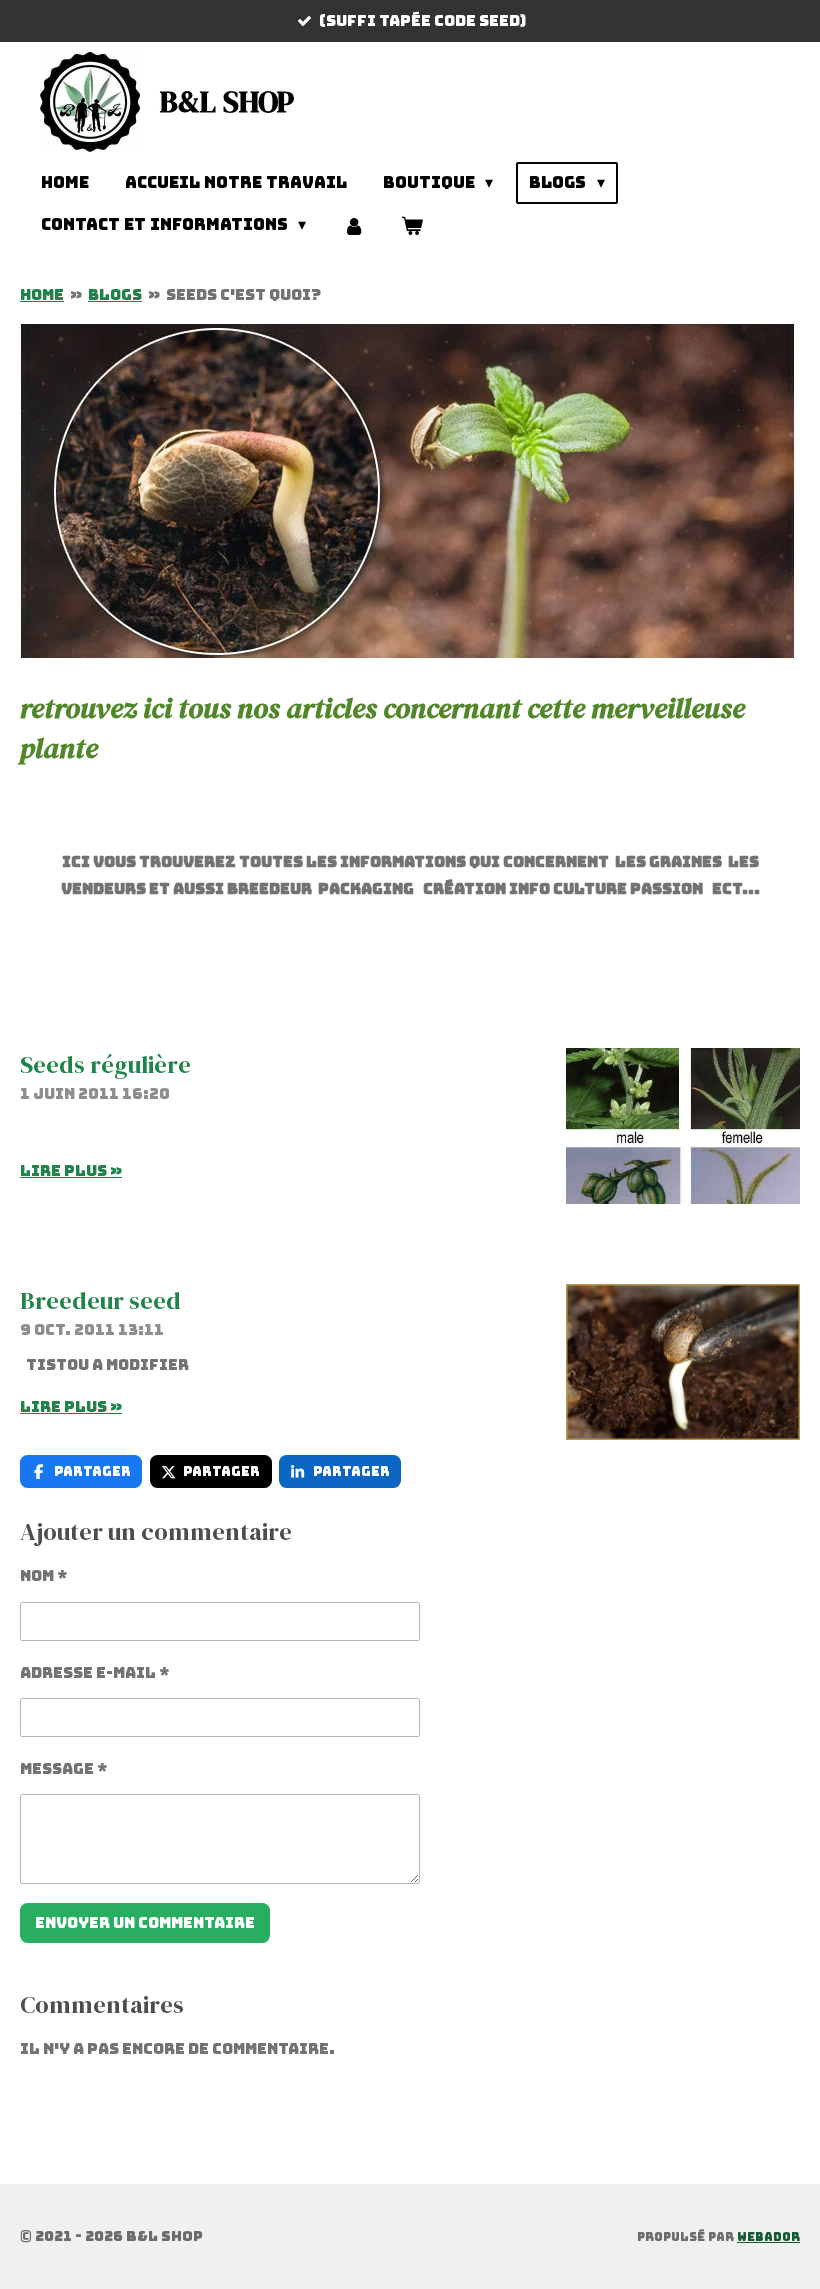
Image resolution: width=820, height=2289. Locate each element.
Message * (64, 1769)
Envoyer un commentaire (145, 1923)
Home (42, 295)
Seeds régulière (105, 1064)
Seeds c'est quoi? (243, 295)
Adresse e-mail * (95, 1673)
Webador (768, 2236)
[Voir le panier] (412, 225)
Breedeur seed (100, 1300)
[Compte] (353, 225)
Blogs (115, 295)
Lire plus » (71, 1171)
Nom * (44, 1576)
